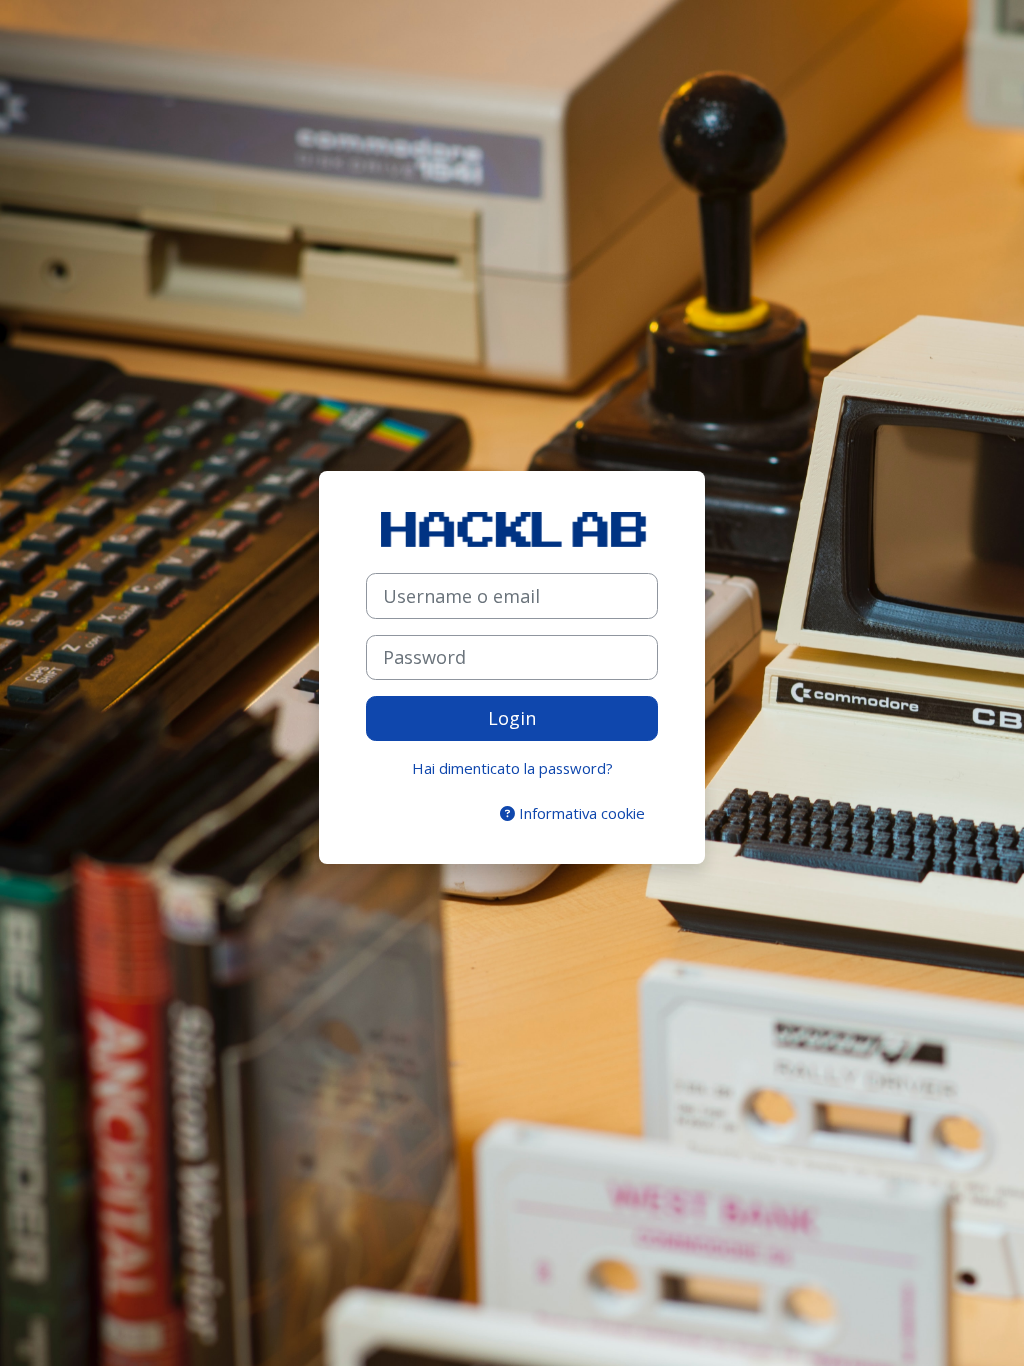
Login (512, 718)
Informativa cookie (580, 813)
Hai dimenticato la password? (512, 768)
